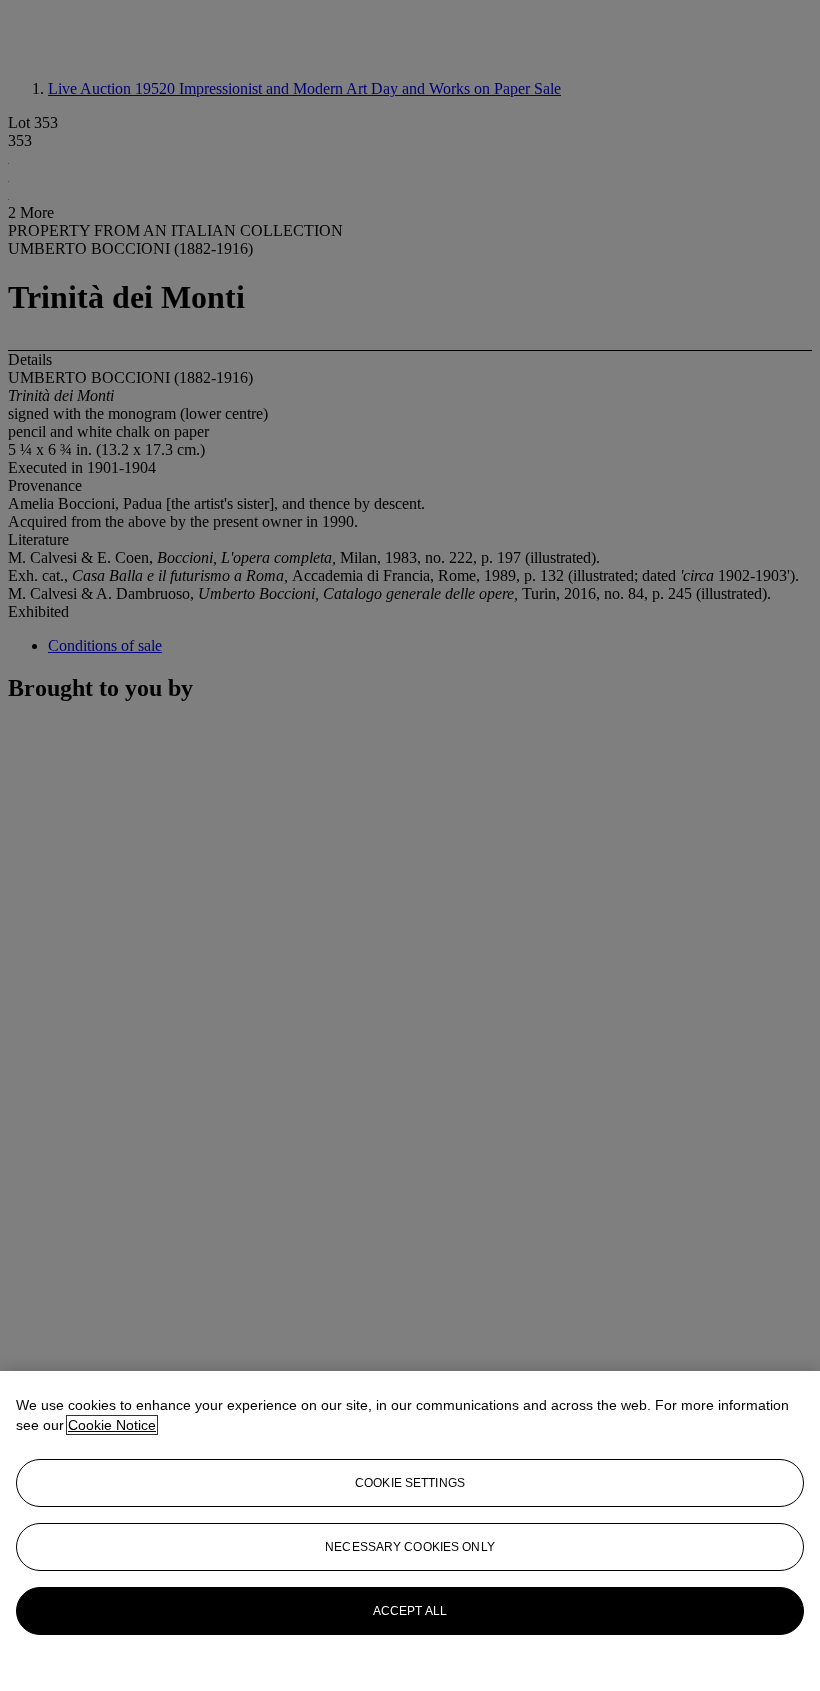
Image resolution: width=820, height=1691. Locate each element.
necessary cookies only (410, 1547)
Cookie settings (410, 1483)
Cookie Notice (112, 1425)
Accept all (410, 1611)
